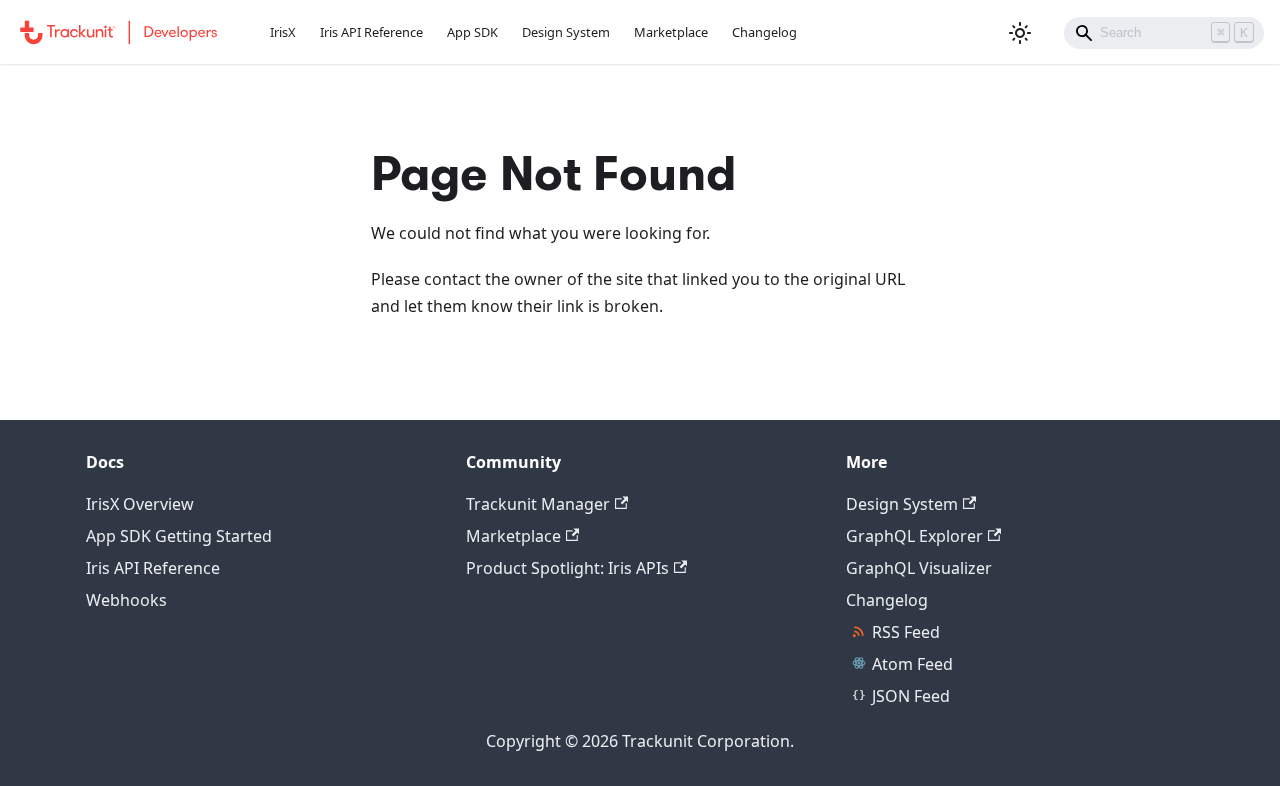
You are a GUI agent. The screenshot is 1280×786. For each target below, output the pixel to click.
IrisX (283, 32)
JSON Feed (911, 696)
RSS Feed (906, 632)
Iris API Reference (371, 32)
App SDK (472, 32)
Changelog (764, 32)
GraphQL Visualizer (919, 568)
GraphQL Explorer (914, 536)
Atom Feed (912, 664)
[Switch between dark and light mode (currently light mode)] (1020, 33)
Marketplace (671, 32)
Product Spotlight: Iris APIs (567, 568)
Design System (566, 32)
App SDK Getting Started (179, 536)
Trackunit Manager (538, 504)
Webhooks (126, 600)
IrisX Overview (140, 504)
